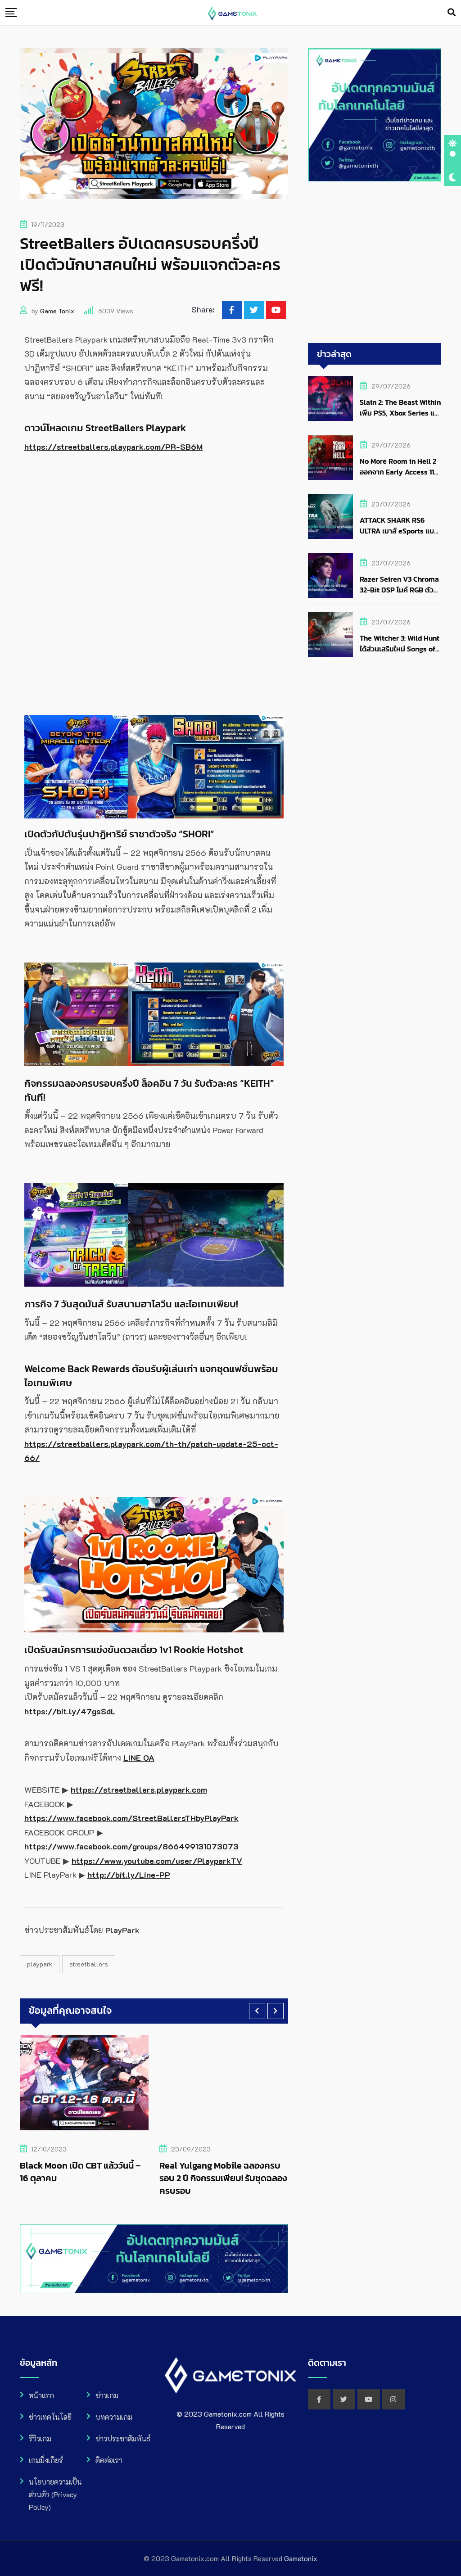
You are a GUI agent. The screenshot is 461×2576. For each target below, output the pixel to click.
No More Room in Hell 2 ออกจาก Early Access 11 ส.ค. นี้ (398, 472)
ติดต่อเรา (109, 2460)
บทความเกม (114, 2417)
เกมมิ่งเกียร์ (46, 2460)
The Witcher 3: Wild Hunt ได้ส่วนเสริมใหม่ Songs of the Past (400, 649)
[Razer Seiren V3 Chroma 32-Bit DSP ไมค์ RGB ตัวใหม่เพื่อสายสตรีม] (330, 575)
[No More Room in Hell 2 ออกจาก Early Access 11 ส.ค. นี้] (330, 457)
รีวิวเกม (40, 2438)
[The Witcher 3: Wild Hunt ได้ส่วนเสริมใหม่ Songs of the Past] (330, 634)
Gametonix (301, 2558)
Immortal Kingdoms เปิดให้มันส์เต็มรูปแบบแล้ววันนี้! (243, 2172)
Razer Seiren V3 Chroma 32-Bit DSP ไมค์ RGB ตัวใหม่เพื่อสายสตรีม (399, 590)
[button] (257, 2011)
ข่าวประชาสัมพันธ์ (123, 2438)
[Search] (452, 12)
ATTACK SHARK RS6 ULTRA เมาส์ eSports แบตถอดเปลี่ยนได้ (399, 531)
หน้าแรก (41, 2395)
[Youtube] (276, 310)
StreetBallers (89, 1964)
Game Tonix (57, 311)
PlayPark (40, 1964)
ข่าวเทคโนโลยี (50, 2417)
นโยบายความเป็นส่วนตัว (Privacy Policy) (55, 2494)
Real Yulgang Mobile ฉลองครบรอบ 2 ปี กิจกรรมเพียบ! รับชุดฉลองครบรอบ (107, 2178)
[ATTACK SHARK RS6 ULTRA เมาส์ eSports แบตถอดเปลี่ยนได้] (330, 516)
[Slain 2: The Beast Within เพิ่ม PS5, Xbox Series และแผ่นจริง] (330, 398)
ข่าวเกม (107, 2395)
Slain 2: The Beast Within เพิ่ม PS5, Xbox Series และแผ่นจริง (400, 413)
